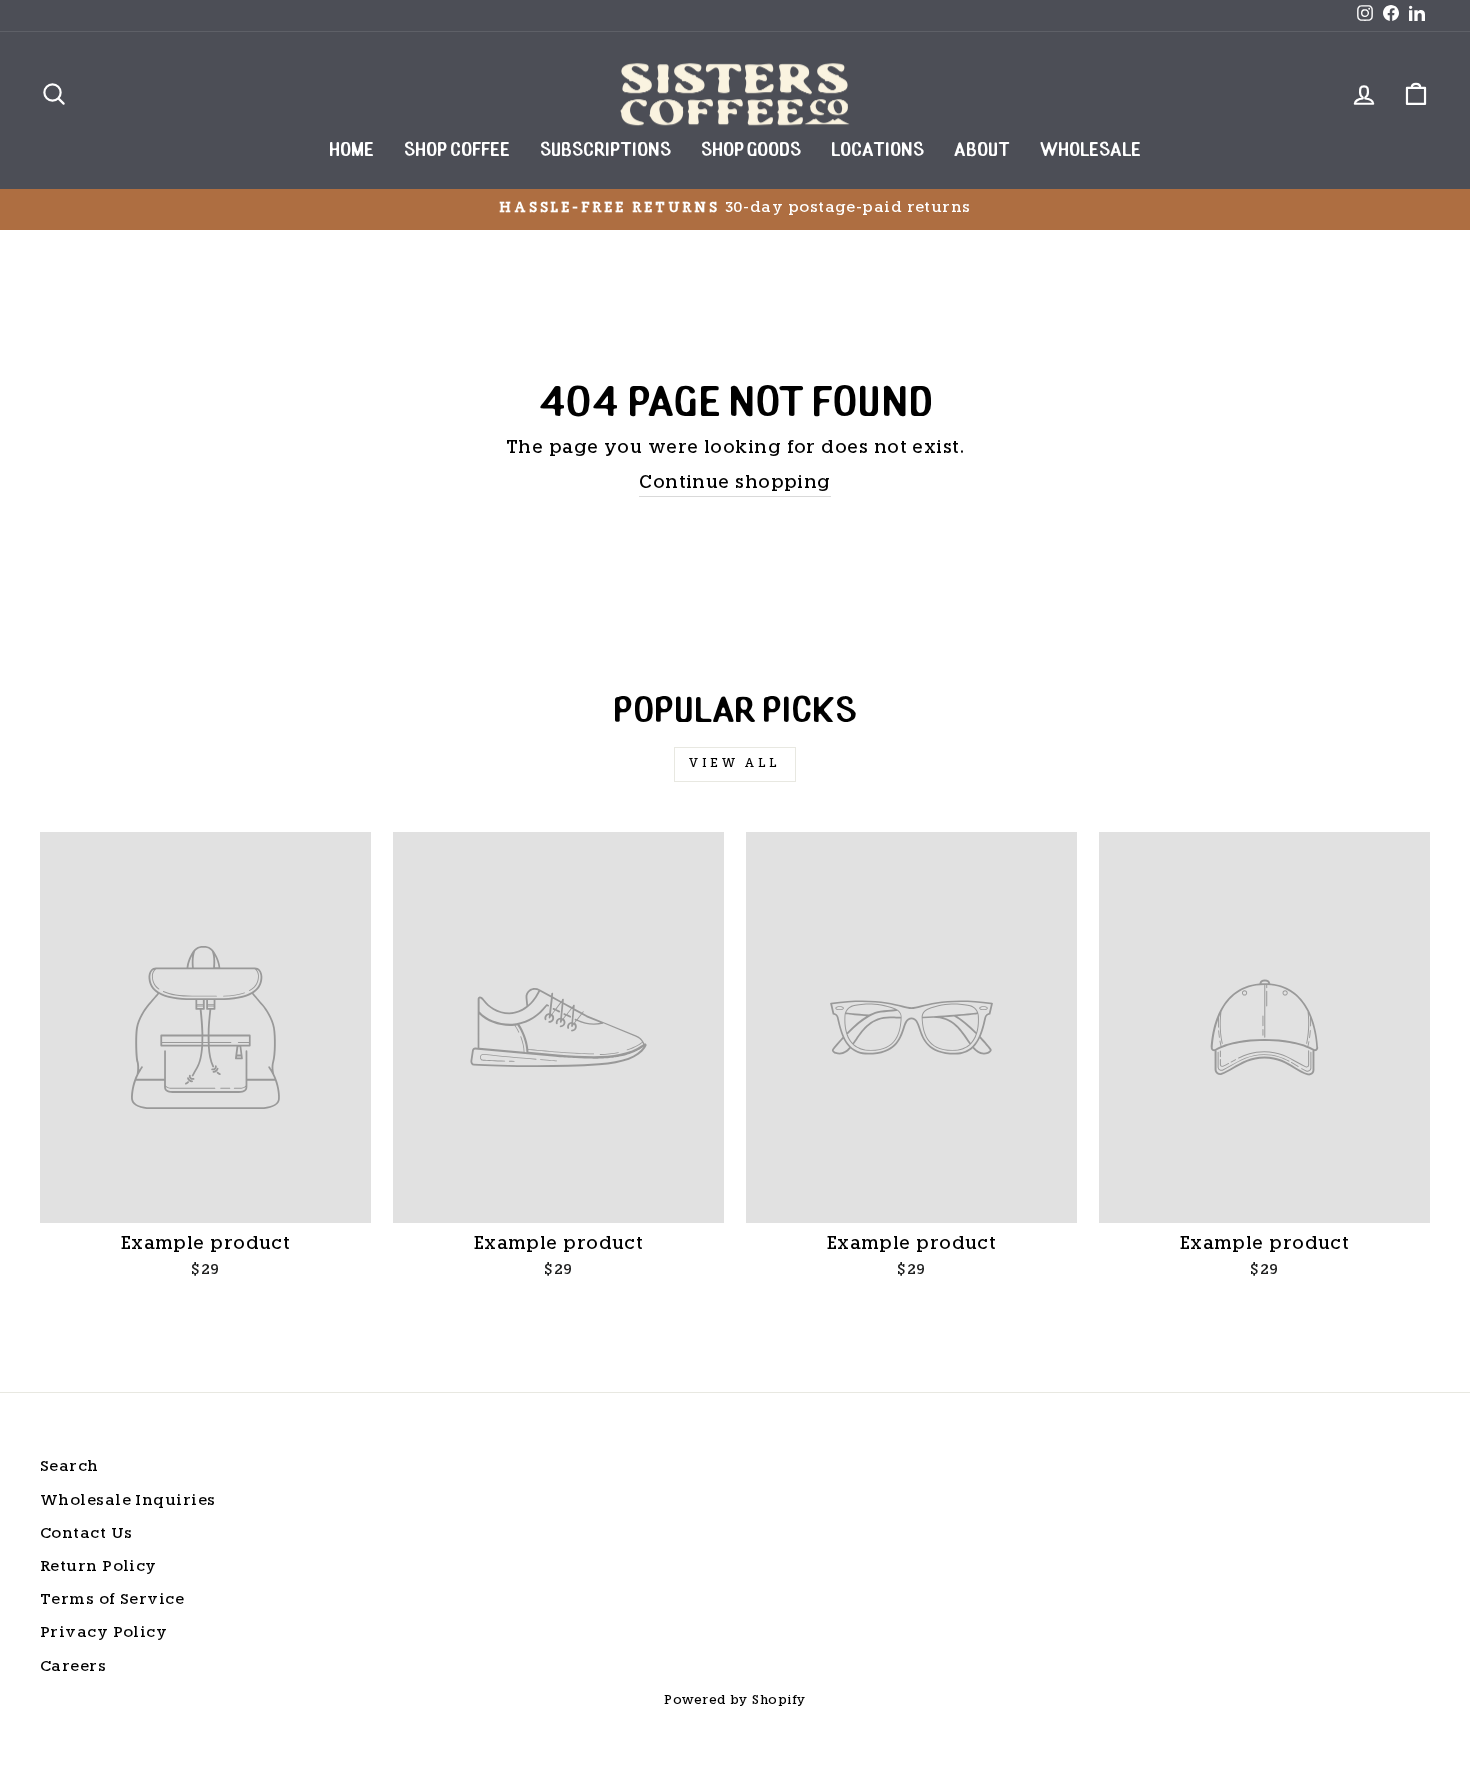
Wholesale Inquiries (128, 1501)
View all (735, 764)
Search (69, 1467)
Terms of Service (112, 1600)
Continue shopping (735, 483)
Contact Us (86, 1534)
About (982, 151)
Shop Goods (751, 151)
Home (351, 151)
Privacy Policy (103, 1633)
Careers (73, 1667)
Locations (877, 151)
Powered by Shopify (734, 1701)
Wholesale (1090, 151)
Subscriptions (605, 151)
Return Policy (98, 1567)
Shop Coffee (457, 151)
